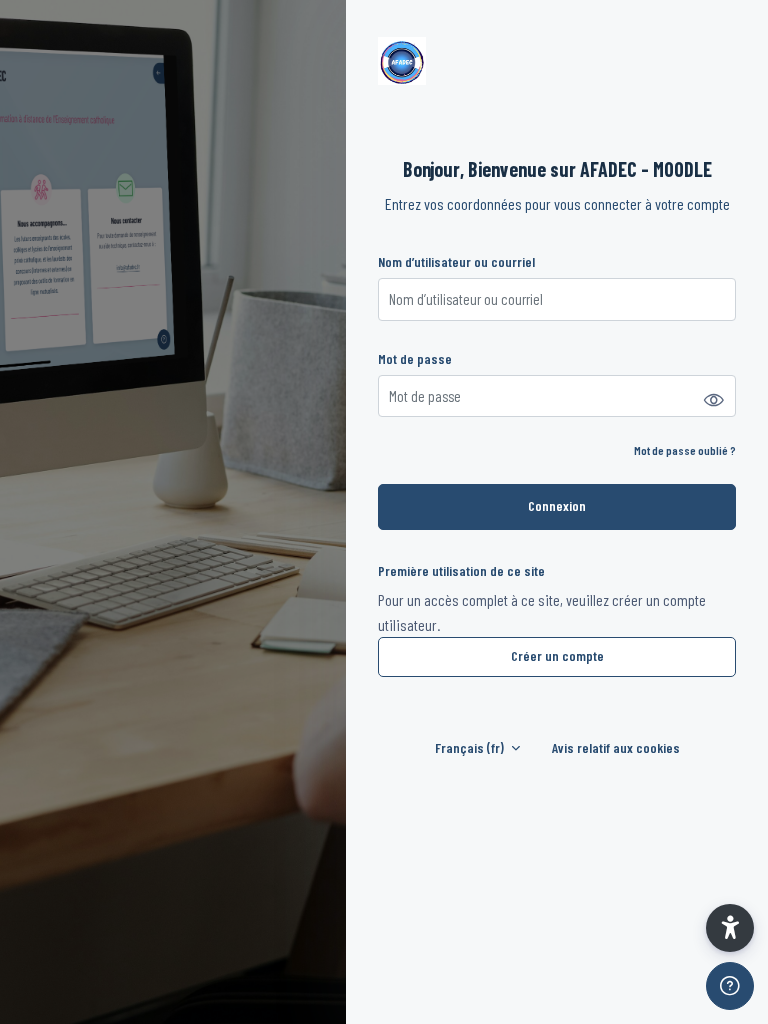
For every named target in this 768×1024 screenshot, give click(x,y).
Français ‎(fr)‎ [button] (471, 747)
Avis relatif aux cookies (616, 747)
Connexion (557, 505)
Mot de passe (415, 358)
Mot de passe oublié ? (685, 450)
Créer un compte (557, 655)
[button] (730, 928)
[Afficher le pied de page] (730, 986)
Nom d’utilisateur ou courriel (456, 261)
